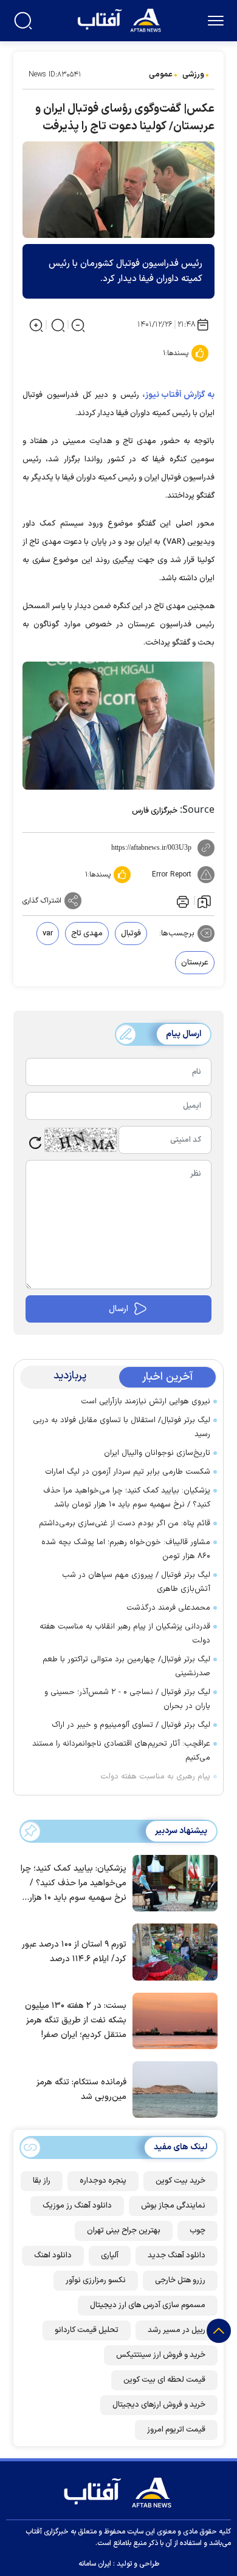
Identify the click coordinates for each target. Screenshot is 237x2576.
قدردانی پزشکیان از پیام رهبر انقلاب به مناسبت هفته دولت (125, 1634)
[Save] (204, 901)
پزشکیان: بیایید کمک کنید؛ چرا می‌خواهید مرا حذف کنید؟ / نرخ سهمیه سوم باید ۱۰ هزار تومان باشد (127, 1498)
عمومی (161, 75)
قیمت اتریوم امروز (176, 2430)
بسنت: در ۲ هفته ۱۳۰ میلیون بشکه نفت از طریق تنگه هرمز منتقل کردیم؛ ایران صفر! (76, 2020)
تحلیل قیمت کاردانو (87, 2330)
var (48, 934)
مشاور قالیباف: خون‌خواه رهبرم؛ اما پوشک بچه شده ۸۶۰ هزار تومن (126, 1549)
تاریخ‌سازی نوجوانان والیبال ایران (157, 1453)
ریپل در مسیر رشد (177, 2330)
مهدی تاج (87, 934)
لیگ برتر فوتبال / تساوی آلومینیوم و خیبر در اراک (131, 1725)
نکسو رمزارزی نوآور (96, 2280)
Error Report (172, 875)
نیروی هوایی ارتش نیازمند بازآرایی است (146, 1402)
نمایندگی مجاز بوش (173, 2206)
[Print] (182, 901)
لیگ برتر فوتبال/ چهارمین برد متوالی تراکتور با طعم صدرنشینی (126, 1666)
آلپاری (110, 2256)
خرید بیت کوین (180, 2181)
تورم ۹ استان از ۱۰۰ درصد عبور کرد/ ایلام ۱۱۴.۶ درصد (74, 1952)
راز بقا (42, 2181)
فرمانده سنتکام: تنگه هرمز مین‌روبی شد (81, 2090)
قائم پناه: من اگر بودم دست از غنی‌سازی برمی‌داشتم (125, 1524)
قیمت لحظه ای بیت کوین (164, 2380)
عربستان (195, 963)
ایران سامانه (95, 2564)
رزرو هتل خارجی (180, 2280)
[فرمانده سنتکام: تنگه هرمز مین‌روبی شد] (172, 2089)
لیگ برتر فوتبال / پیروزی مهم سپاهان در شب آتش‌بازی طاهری (136, 1582)
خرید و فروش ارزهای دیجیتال (159, 2405)
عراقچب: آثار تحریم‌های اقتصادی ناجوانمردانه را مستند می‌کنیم (121, 1751)
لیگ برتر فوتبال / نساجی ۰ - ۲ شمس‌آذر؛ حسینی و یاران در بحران (127, 1699)
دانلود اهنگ (53, 2256)
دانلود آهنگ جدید (177, 2256)
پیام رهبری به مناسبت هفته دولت (155, 1777)
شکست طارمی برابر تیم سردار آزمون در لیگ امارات (128, 1472)
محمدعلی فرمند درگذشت (168, 1608)
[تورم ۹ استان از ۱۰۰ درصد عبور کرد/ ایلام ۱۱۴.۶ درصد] (172, 1951)
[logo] (121, 19)
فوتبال (131, 934)
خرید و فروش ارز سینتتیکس (161, 2355)
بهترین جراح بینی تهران (124, 2231)
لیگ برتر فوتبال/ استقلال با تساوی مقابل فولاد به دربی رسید (122, 1427)
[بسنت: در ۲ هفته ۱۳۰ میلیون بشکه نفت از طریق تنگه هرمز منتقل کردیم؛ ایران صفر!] (172, 2019)
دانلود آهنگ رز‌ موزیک (77, 2206)
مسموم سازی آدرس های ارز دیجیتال (148, 2305)
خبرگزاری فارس (155, 811)
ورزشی (193, 75)
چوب (197, 2231)
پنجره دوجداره (103, 2181)
